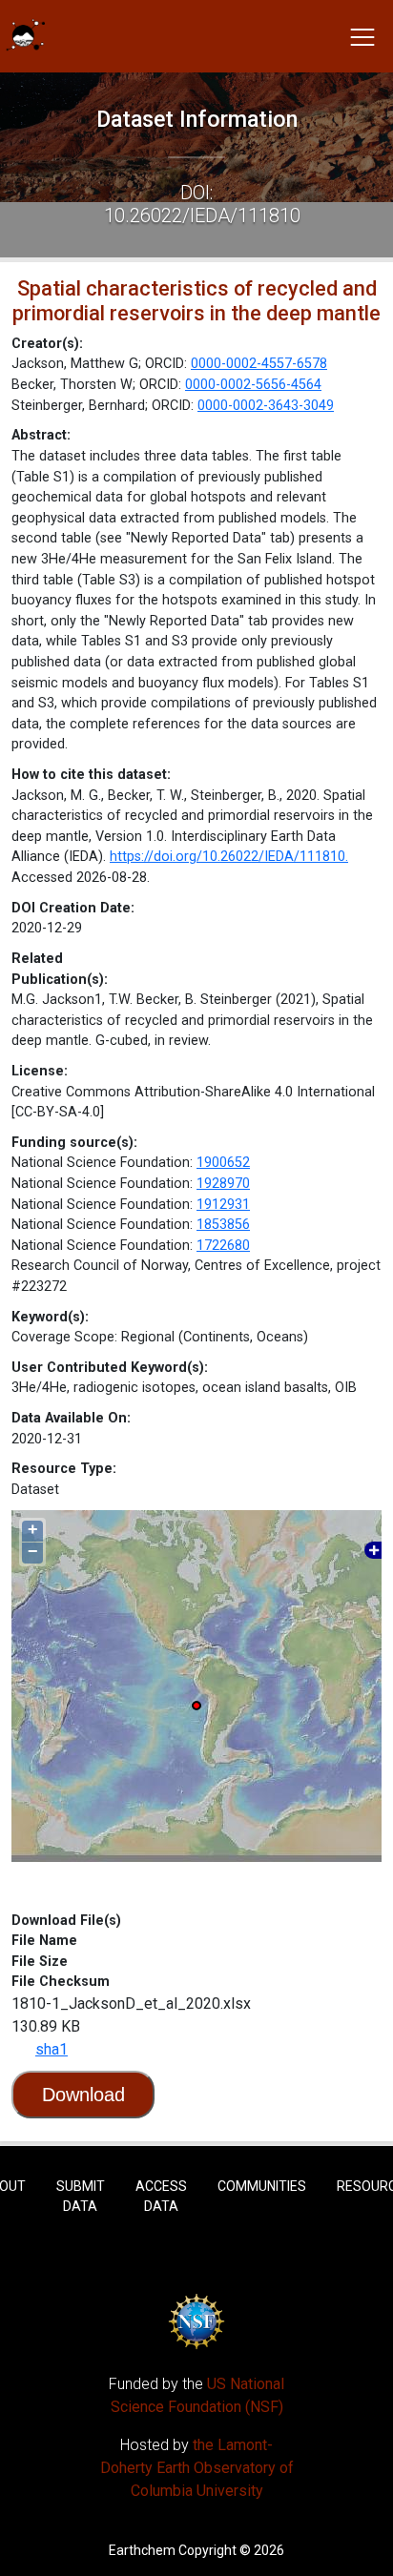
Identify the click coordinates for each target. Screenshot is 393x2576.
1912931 (223, 1205)
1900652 (223, 1163)
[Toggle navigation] (362, 36)
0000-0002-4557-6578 (259, 364)
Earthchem (142, 2550)
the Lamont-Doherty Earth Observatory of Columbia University (197, 2468)
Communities (262, 2186)
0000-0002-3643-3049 (266, 406)
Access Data (161, 2196)
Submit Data (81, 2196)
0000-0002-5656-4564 (253, 385)
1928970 (223, 1184)
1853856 (223, 1225)
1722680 (223, 1246)
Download (83, 2095)
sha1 (52, 2049)
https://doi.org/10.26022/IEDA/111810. (229, 857)
